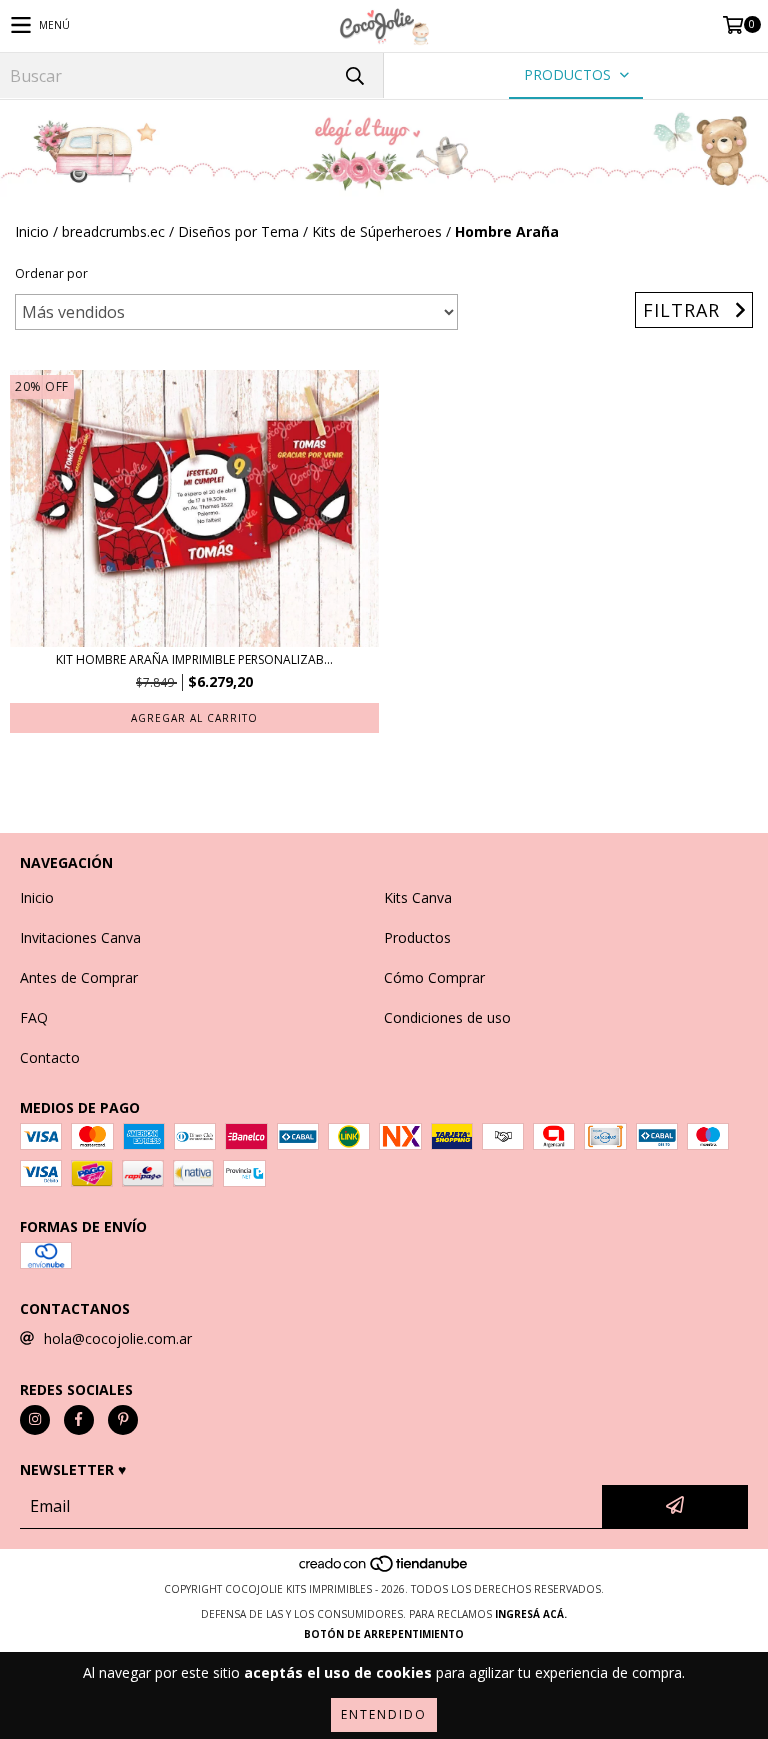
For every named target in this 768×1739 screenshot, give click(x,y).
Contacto (50, 1057)
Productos (417, 937)
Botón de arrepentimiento (384, 1634)
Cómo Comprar (434, 977)
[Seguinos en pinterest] (123, 1420)
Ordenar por (51, 273)
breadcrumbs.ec (113, 231)
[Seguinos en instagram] (35, 1420)
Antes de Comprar (79, 977)
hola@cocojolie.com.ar (118, 1338)
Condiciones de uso (447, 1017)
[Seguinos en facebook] (79, 1420)
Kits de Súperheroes (377, 231)
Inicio (32, 231)
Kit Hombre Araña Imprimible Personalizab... (194, 659)
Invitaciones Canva (80, 937)
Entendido (384, 1714)
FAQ (34, 1017)
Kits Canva (418, 897)
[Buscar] (354, 75)
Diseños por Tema (238, 231)
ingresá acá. (531, 1614)
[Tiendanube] (384, 1569)
